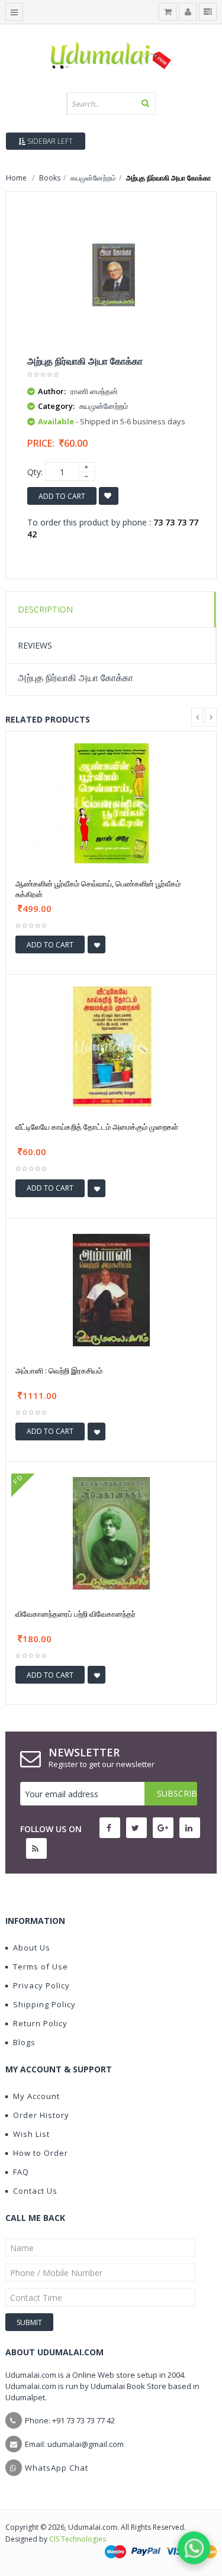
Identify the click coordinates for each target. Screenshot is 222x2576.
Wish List (31, 2134)
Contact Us (35, 2191)
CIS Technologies (78, 2539)
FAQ (21, 2172)
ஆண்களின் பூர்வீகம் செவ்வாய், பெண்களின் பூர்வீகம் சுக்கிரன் (98, 889)
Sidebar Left (49, 141)
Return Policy (40, 2023)
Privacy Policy (41, 1985)
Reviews (35, 645)
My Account (36, 2096)
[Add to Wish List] (96, 944)
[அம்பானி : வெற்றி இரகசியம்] (111, 1289)
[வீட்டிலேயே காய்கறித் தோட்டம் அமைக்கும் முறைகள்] (111, 1045)
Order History (41, 2115)
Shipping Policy (44, 2004)
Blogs (24, 2042)
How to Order (41, 2153)
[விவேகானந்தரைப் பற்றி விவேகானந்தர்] (111, 1532)
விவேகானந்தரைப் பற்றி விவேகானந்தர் (75, 1614)
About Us (32, 1948)
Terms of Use (41, 1966)
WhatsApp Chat (57, 2468)
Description (45, 609)
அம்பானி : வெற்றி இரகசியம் (59, 1371)
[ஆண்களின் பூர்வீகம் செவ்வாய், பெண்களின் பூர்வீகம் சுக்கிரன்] (111, 802)
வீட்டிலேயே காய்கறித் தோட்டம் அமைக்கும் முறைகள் (97, 1127)
